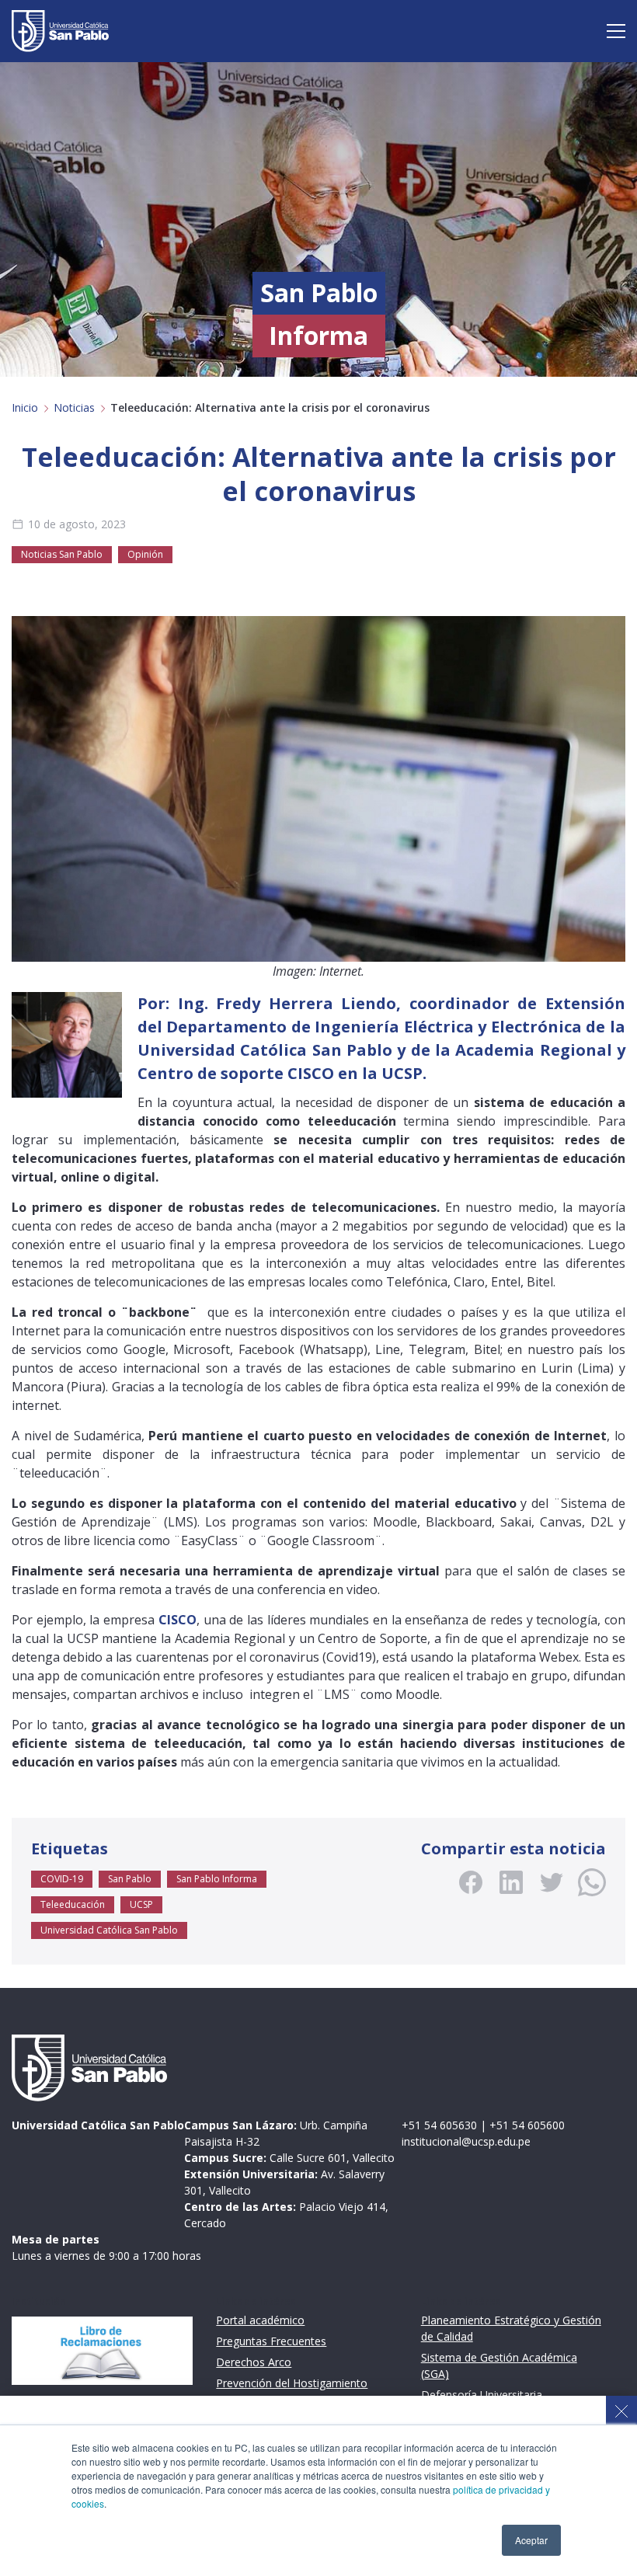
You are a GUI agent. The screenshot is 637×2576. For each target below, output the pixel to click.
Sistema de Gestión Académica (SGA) (499, 2365)
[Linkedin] (511, 1882)
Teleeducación (73, 1904)
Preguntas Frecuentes (271, 2341)
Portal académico (260, 2320)
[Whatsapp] (592, 1882)
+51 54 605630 (439, 2125)
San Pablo (130, 1879)
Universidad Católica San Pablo (109, 1930)
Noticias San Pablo (62, 554)
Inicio (25, 407)
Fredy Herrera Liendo (306, 1003)
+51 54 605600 (527, 2125)
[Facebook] (471, 1882)
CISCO (311, 1073)
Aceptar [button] (531, 2540)
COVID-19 (62, 1879)
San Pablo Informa (217, 1879)
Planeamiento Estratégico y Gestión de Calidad (511, 2328)
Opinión (145, 554)
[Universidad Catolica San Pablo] (60, 31)
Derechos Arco (254, 2362)
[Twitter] (552, 1882)
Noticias (74, 407)
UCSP (141, 1904)
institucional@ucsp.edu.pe (466, 2141)
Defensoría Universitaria (482, 2395)
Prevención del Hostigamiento (292, 2383)
